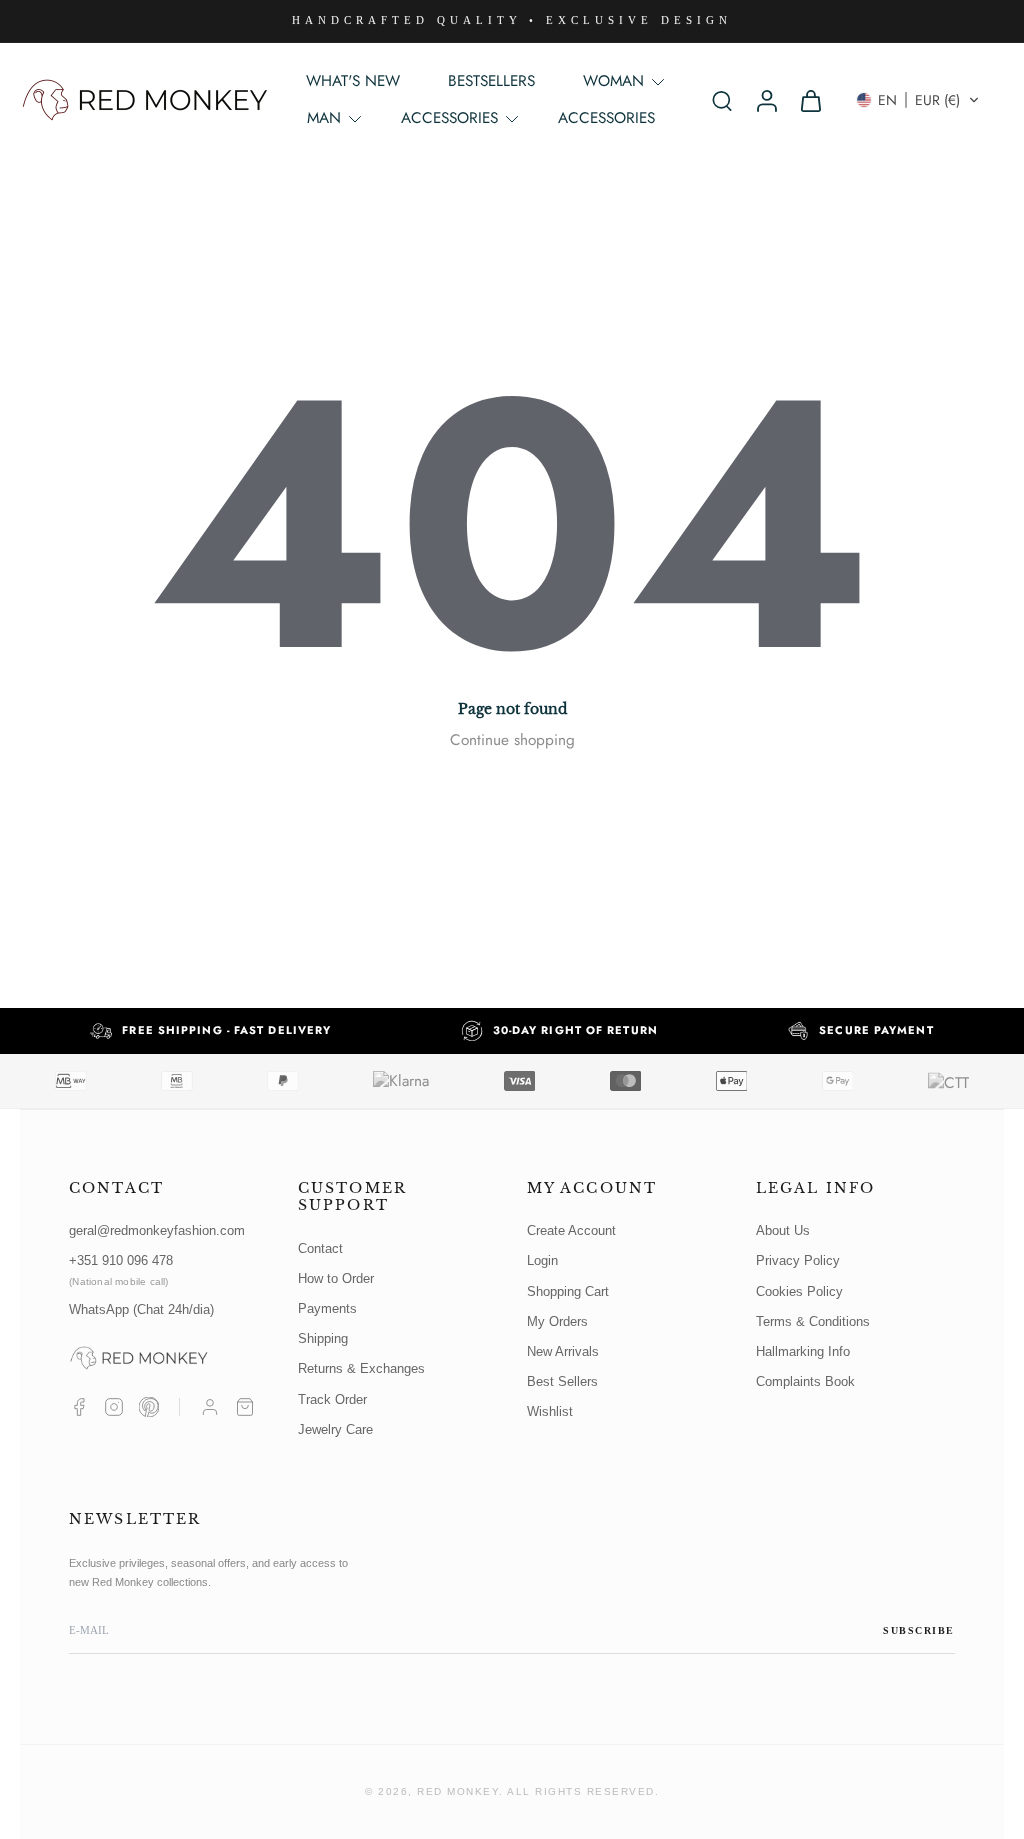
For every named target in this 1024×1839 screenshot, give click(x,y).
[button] (918, 100)
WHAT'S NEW (353, 81)
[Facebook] (79, 1407)
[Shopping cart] (245, 1407)
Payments (327, 1308)
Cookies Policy (799, 1291)
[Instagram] (114, 1407)
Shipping (323, 1338)
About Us (783, 1230)
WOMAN (613, 81)
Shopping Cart (568, 1291)
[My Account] (210, 1407)
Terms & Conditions (813, 1321)
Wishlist (550, 1411)
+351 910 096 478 (121, 1269)
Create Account (571, 1230)
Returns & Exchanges (361, 1368)
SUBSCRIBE (919, 1630)
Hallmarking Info (803, 1351)
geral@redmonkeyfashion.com (157, 1230)
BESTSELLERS (491, 81)
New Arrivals (563, 1351)
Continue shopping (512, 740)
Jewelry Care (335, 1429)
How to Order (336, 1278)
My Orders (557, 1321)
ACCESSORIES (606, 118)
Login (542, 1260)
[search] (722, 100)
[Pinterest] (149, 1407)
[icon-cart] (810, 100)
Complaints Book (805, 1381)
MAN (324, 118)
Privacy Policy (798, 1260)
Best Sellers (562, 1381)
